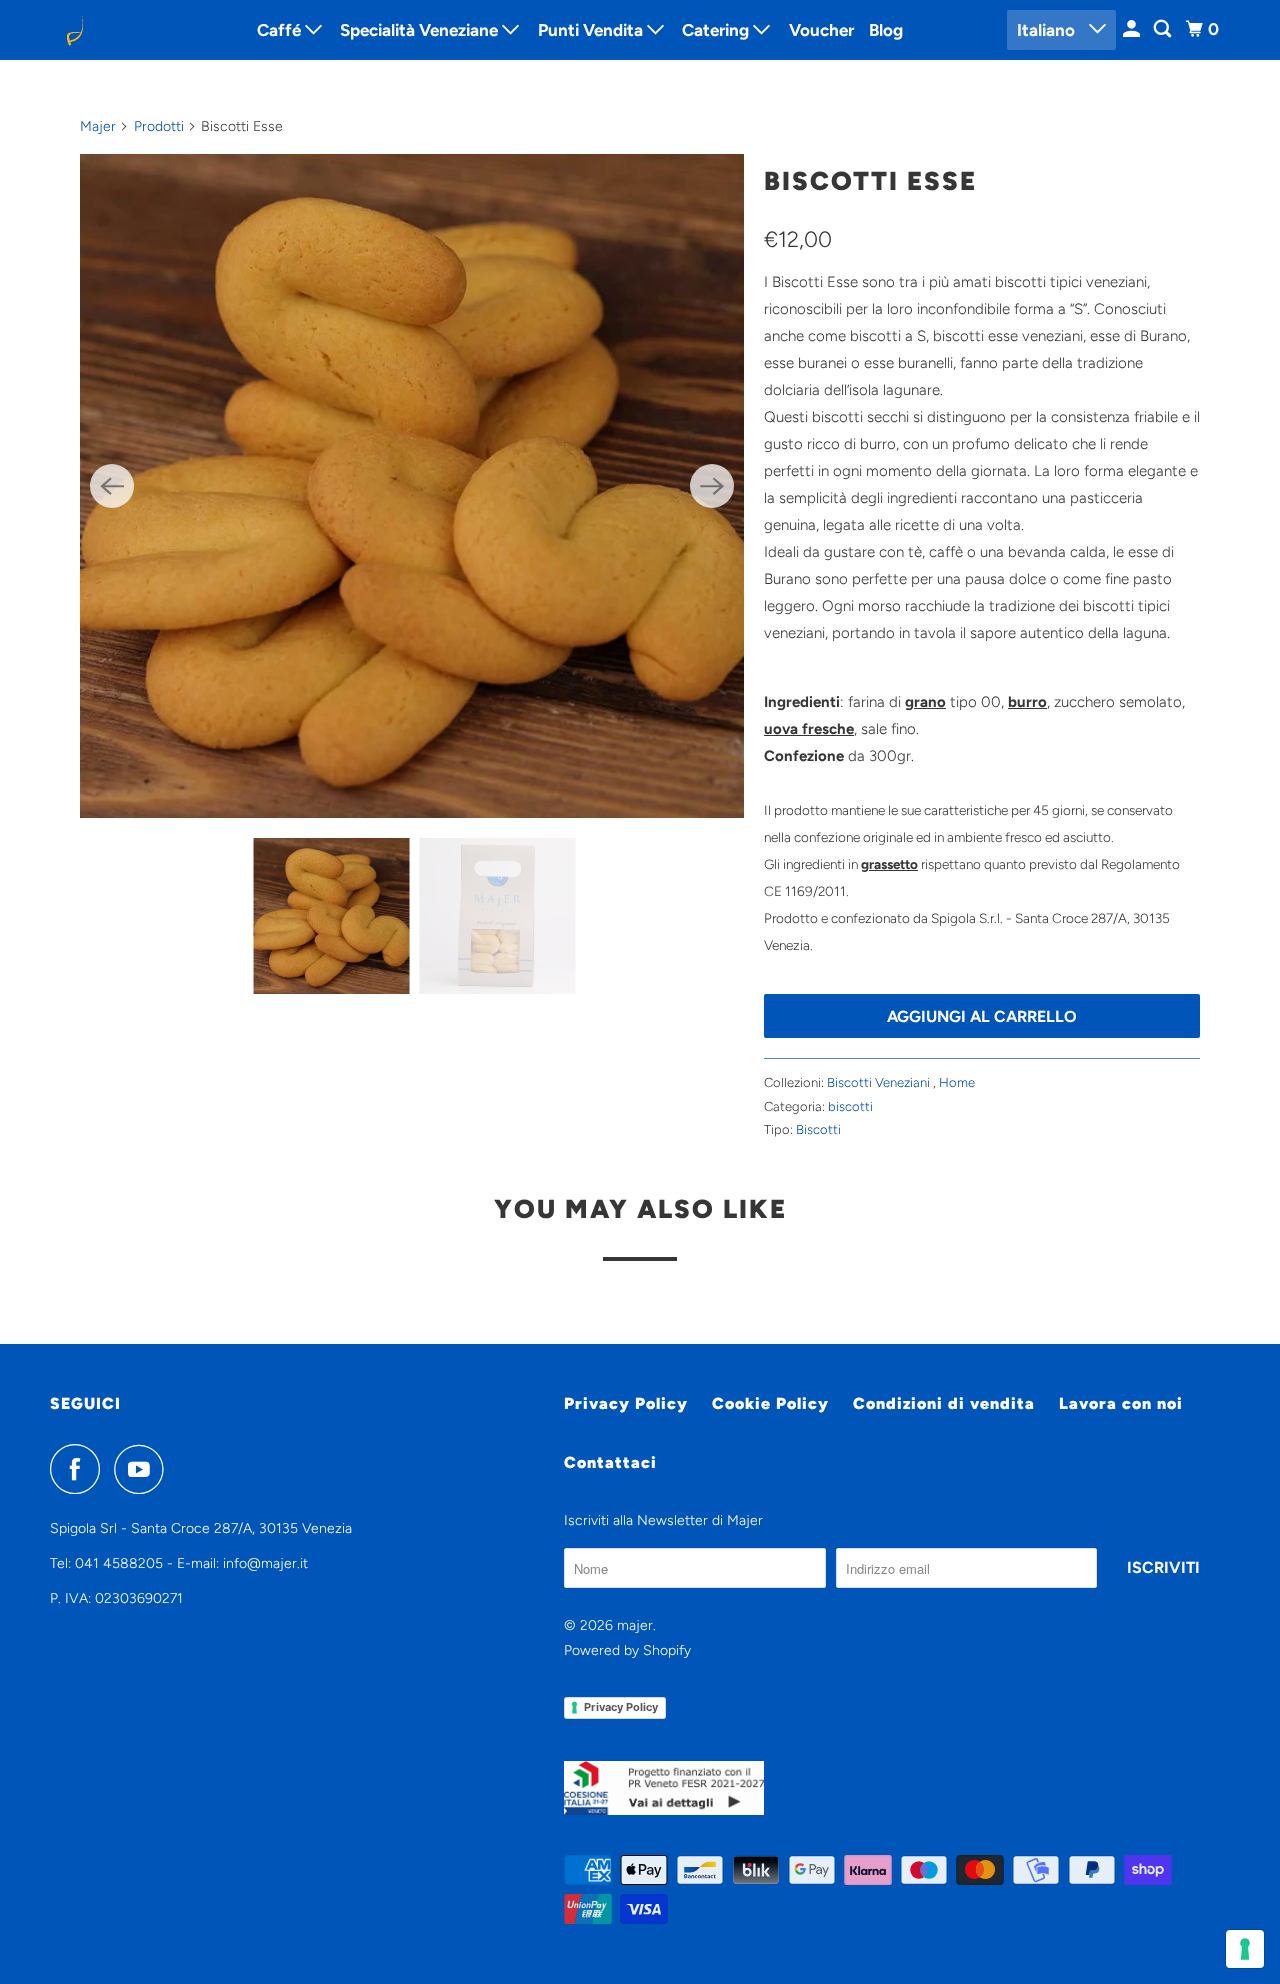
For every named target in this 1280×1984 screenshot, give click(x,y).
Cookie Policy (770, 1403)
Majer (98, 126)
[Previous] (112, 486)
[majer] (140, 30)
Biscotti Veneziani (880, 1082)
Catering (717, 30)
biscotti (850, 1106)
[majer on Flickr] (183, 1469)
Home (957, 1082)
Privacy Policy (626, 1403)
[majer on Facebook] (80, 1469)
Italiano (1048, 30)
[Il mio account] (1133, 29)
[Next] (712, 486)
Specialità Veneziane (421, 30)
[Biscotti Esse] (412, 486)
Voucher (821, 30)
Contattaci (610, 1462)
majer (635, 1625)
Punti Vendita (592, 30)
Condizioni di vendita (944, 1403)
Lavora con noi (1121, 1403)
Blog (886, 30)
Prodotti (159, 126)
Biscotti (818, 1129)
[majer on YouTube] (144, 1469)
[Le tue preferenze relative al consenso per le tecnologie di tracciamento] (1245, 1949)
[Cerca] (1164, 29)
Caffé (281, 30)
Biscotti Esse (870, 181)
